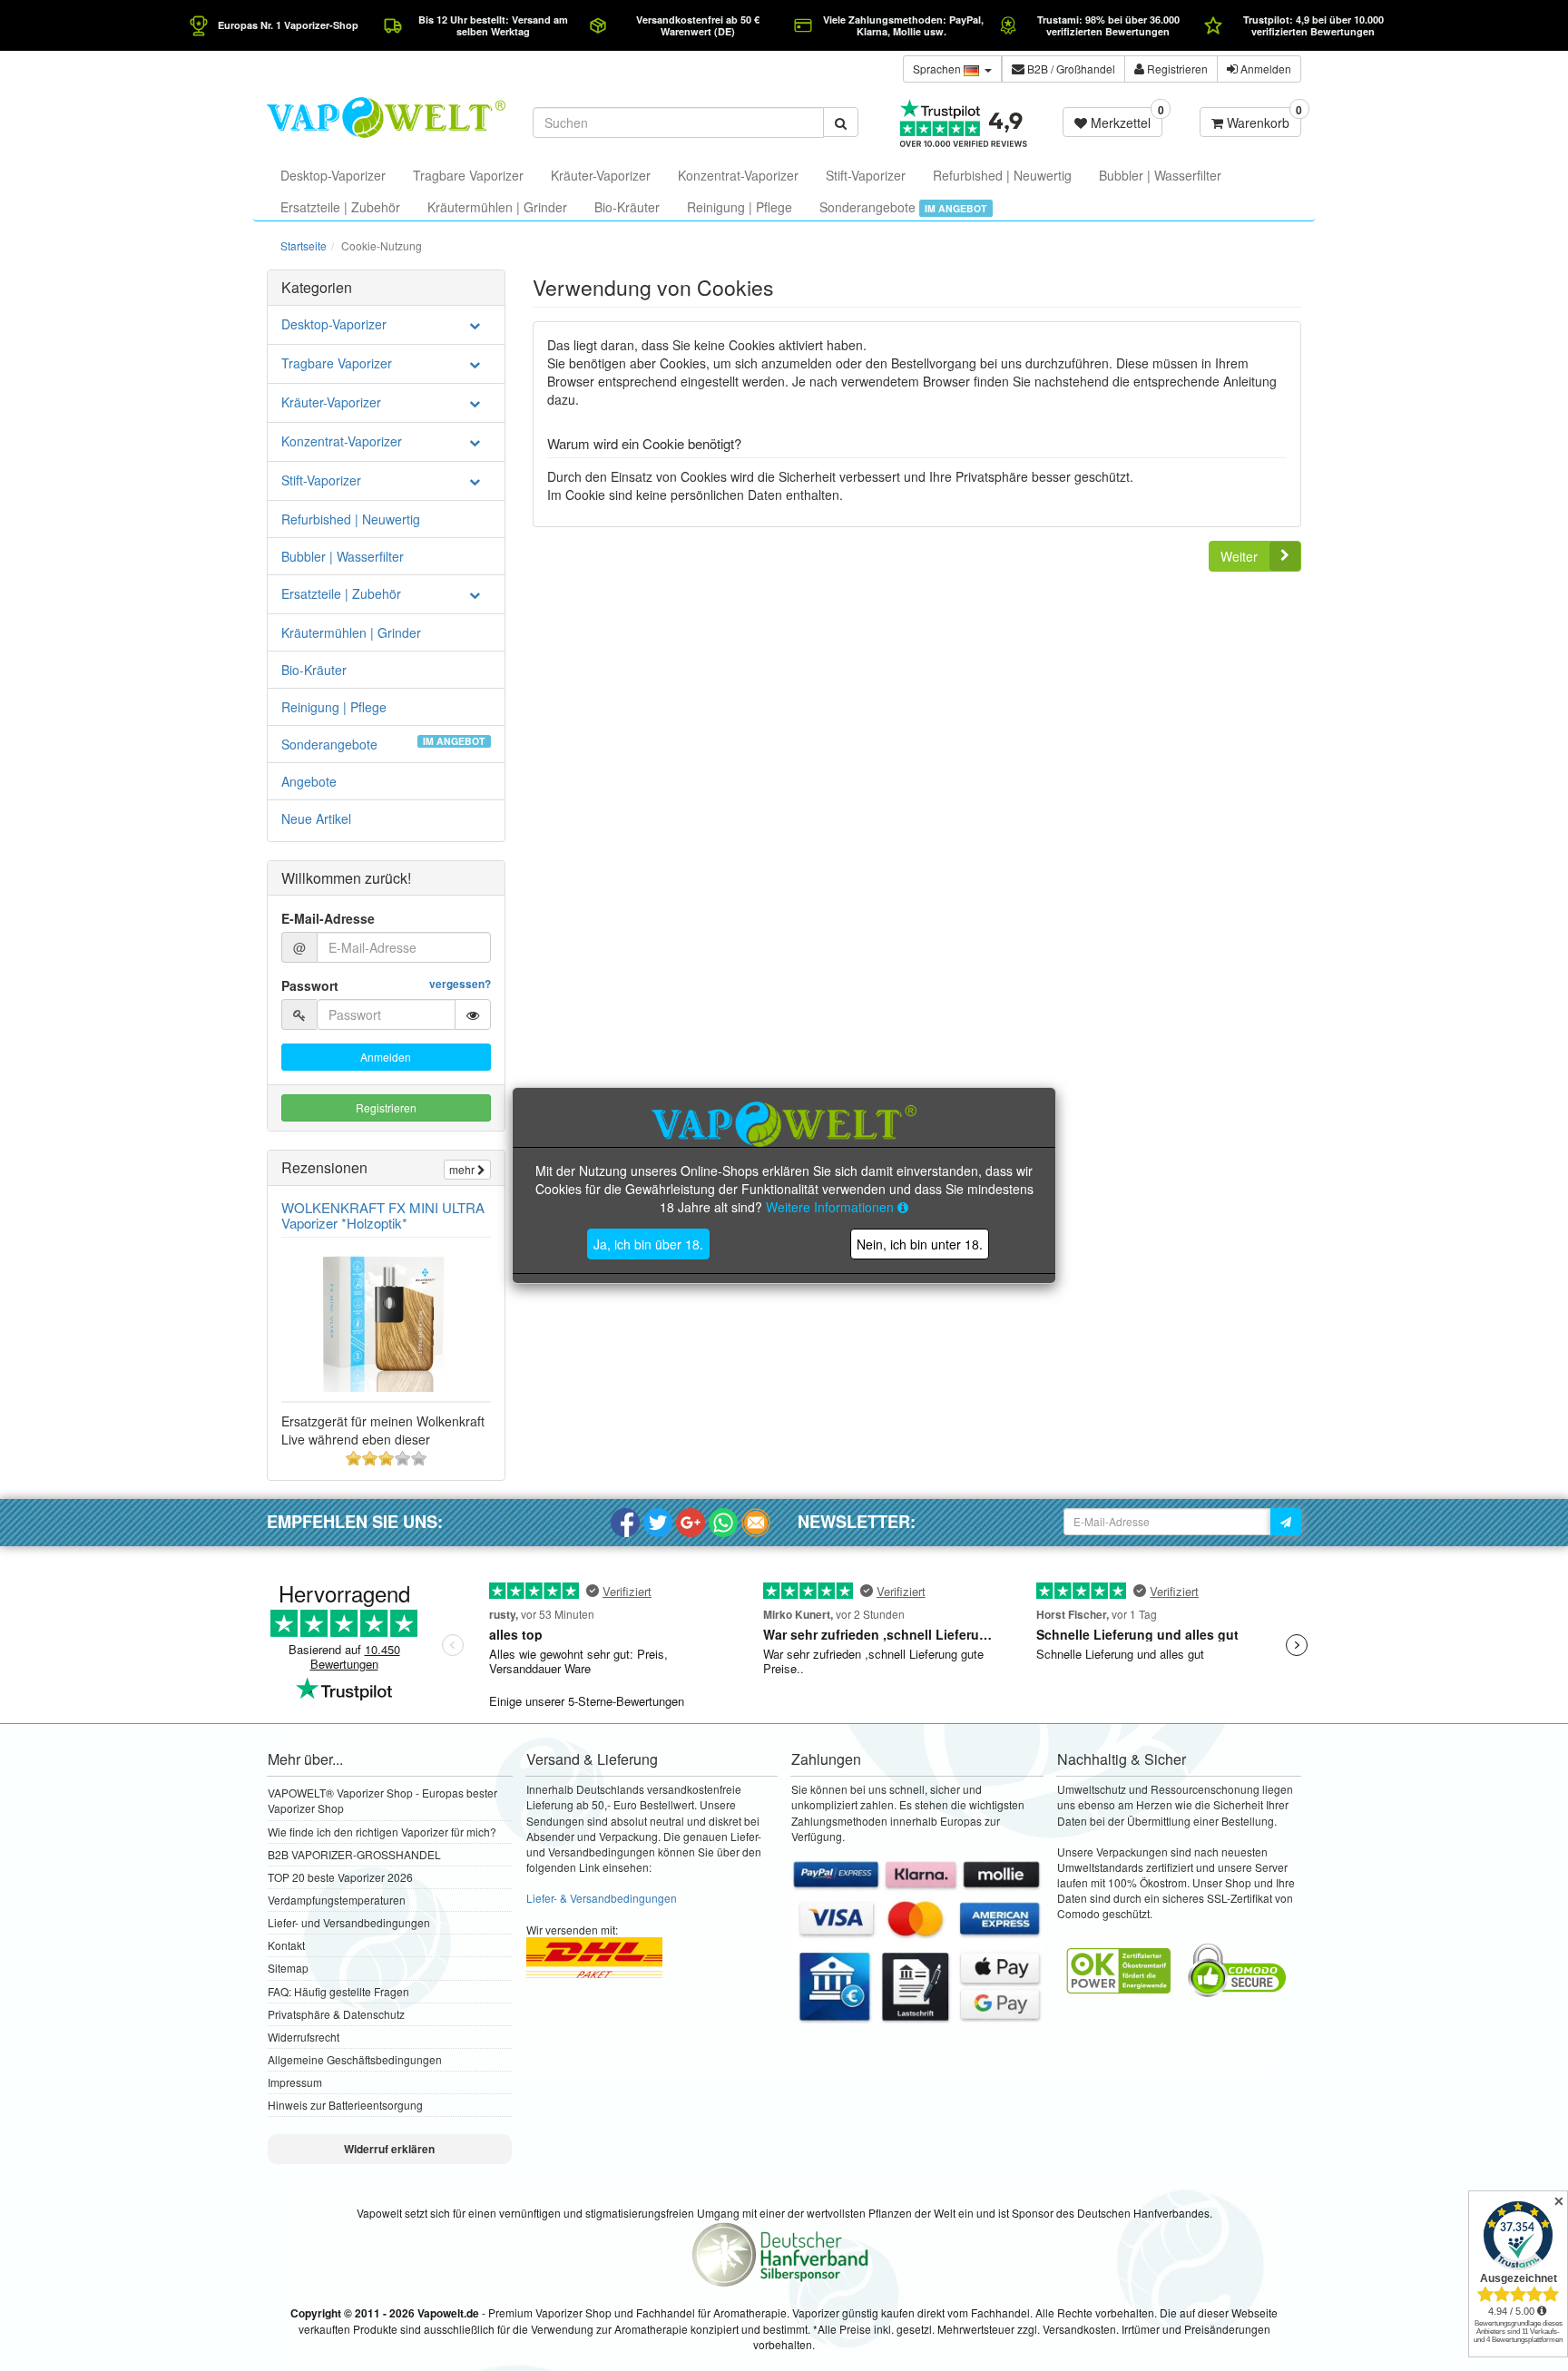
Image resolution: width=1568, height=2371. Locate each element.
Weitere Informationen (832, 1207)
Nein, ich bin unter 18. (920, 1244)
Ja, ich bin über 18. (648, 1244)
